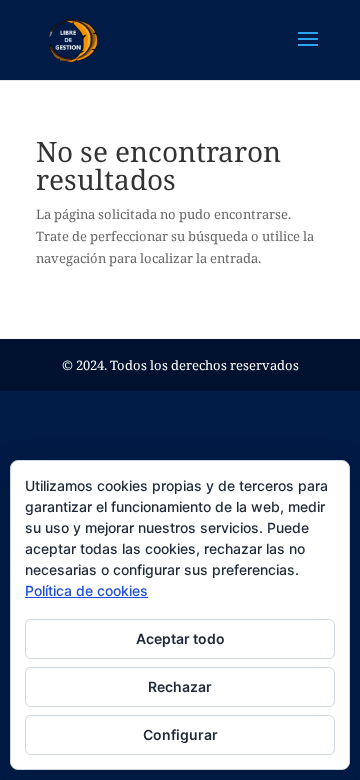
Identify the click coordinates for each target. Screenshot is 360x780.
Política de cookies (86, 590)
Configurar (180, 734)
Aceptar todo (180, 638)
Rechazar (180, 686)
